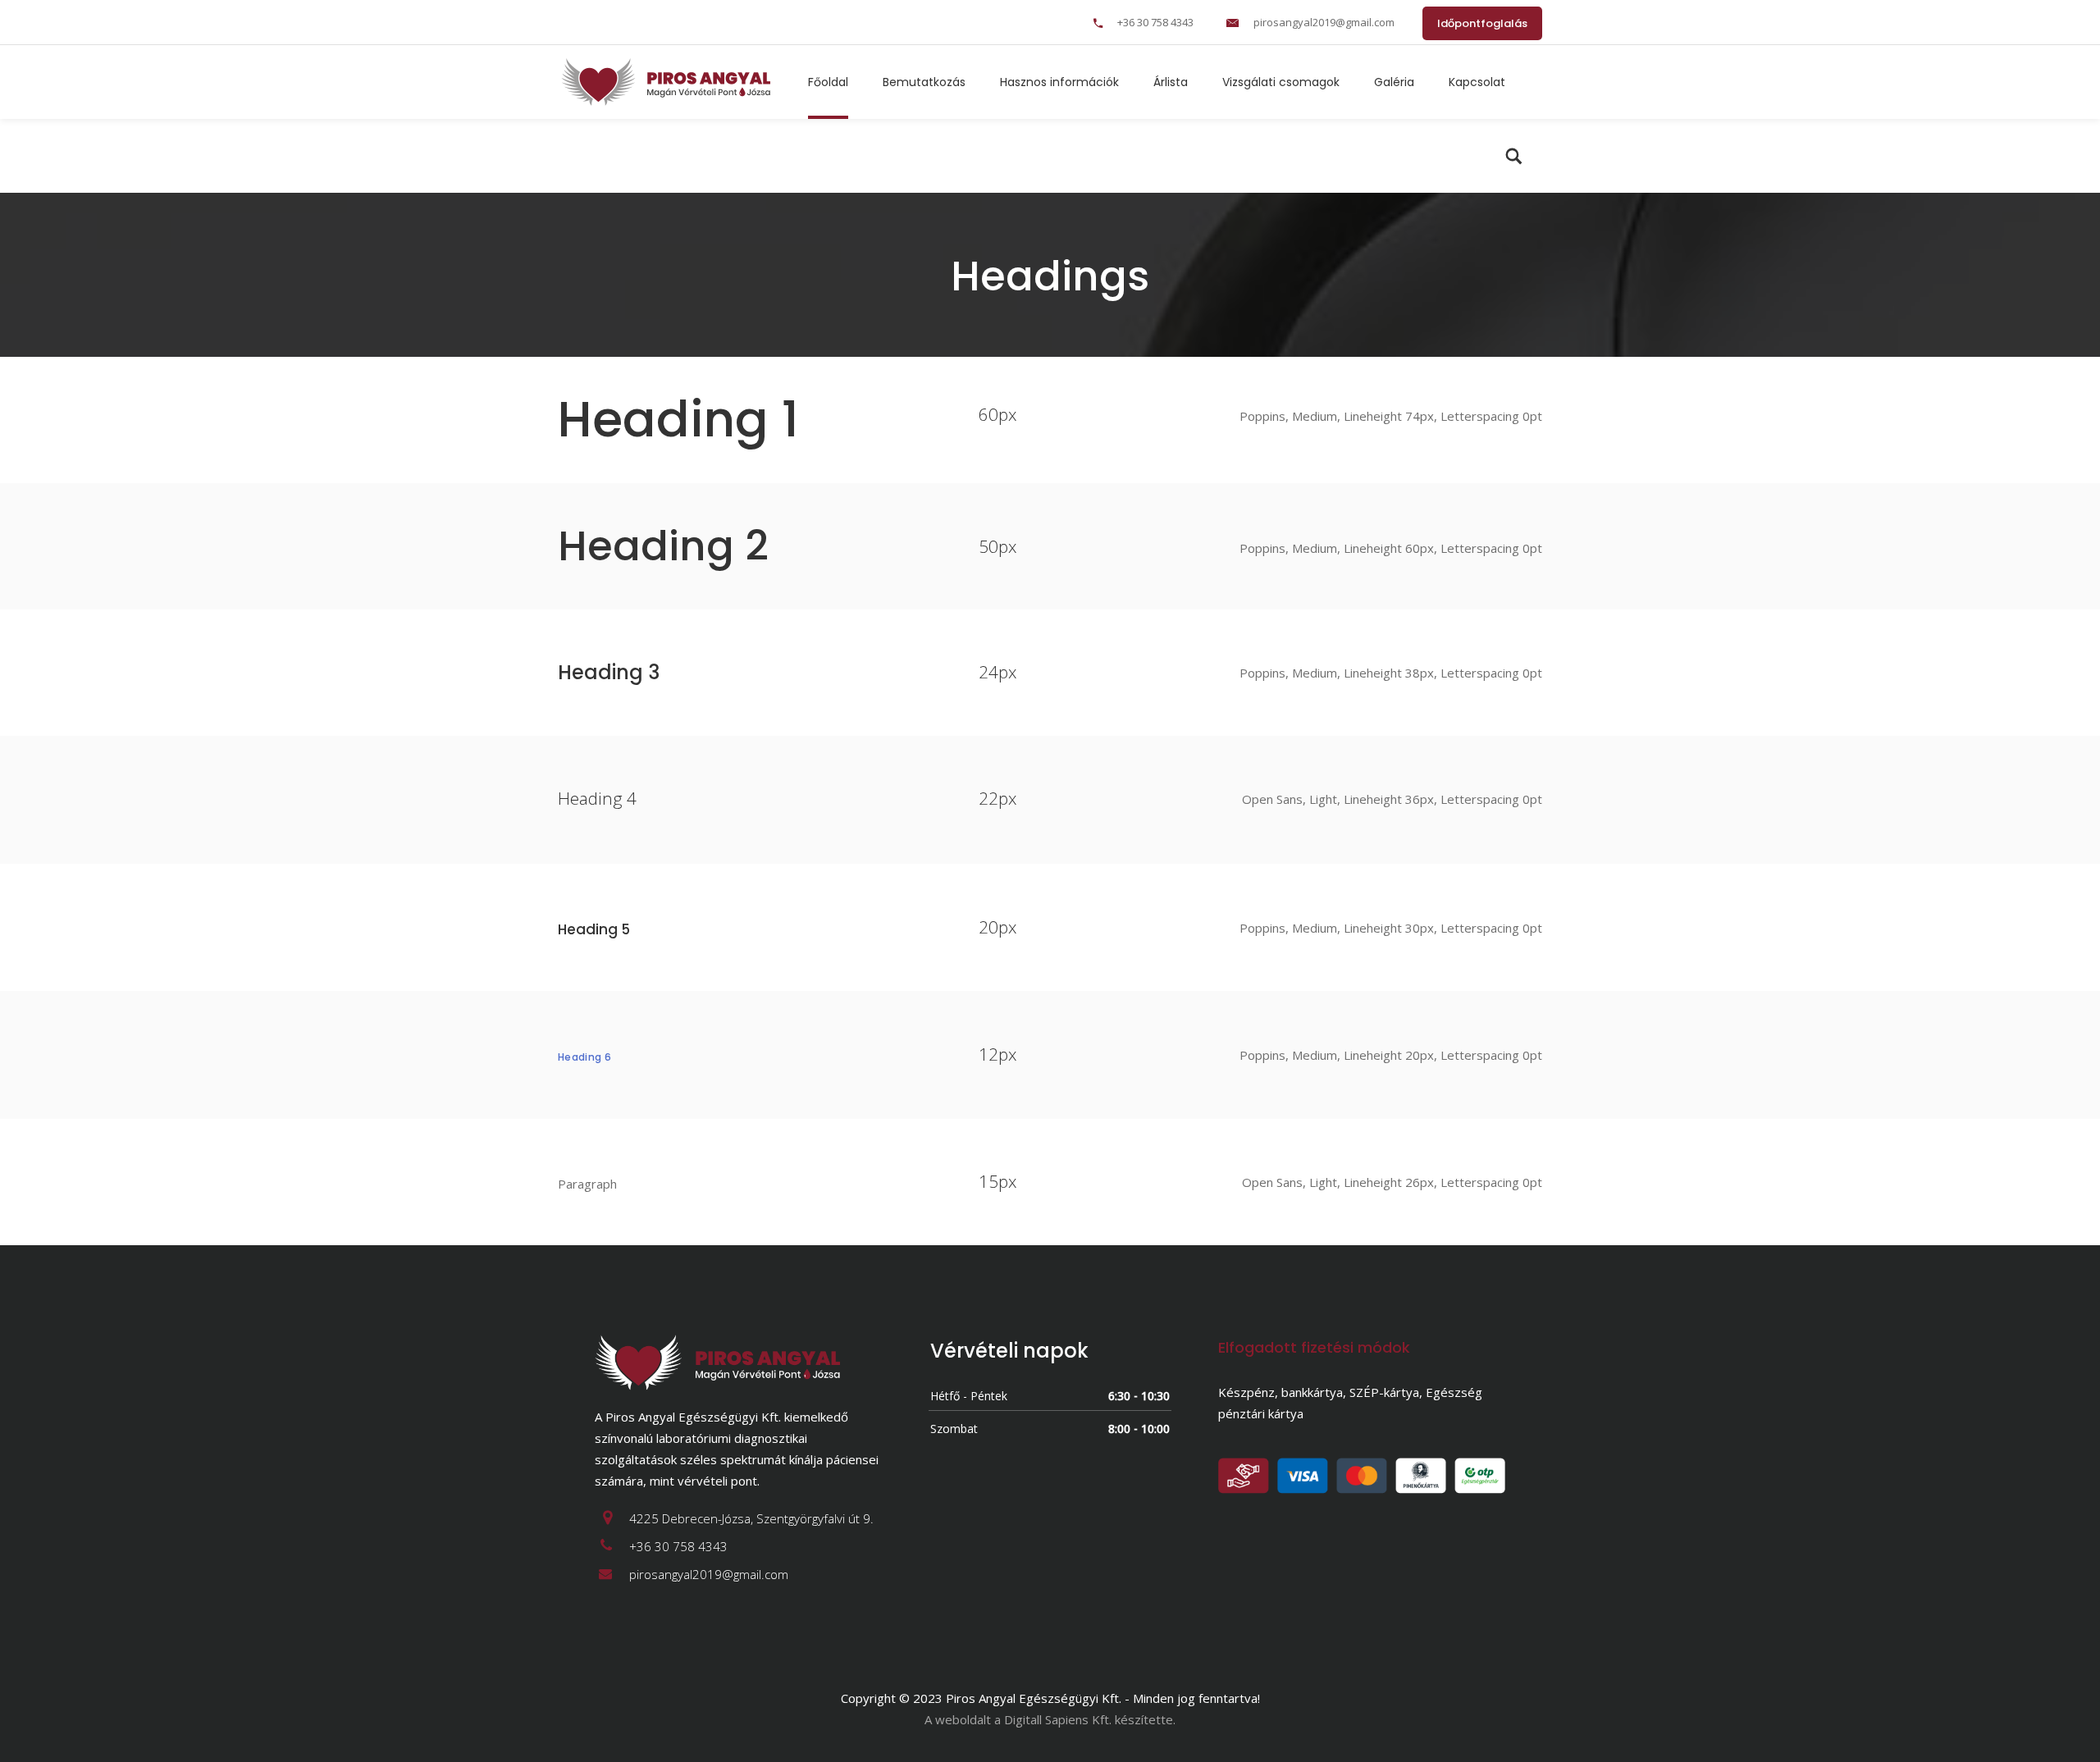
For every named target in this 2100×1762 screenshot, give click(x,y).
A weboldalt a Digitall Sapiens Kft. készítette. (1050, 1719)
